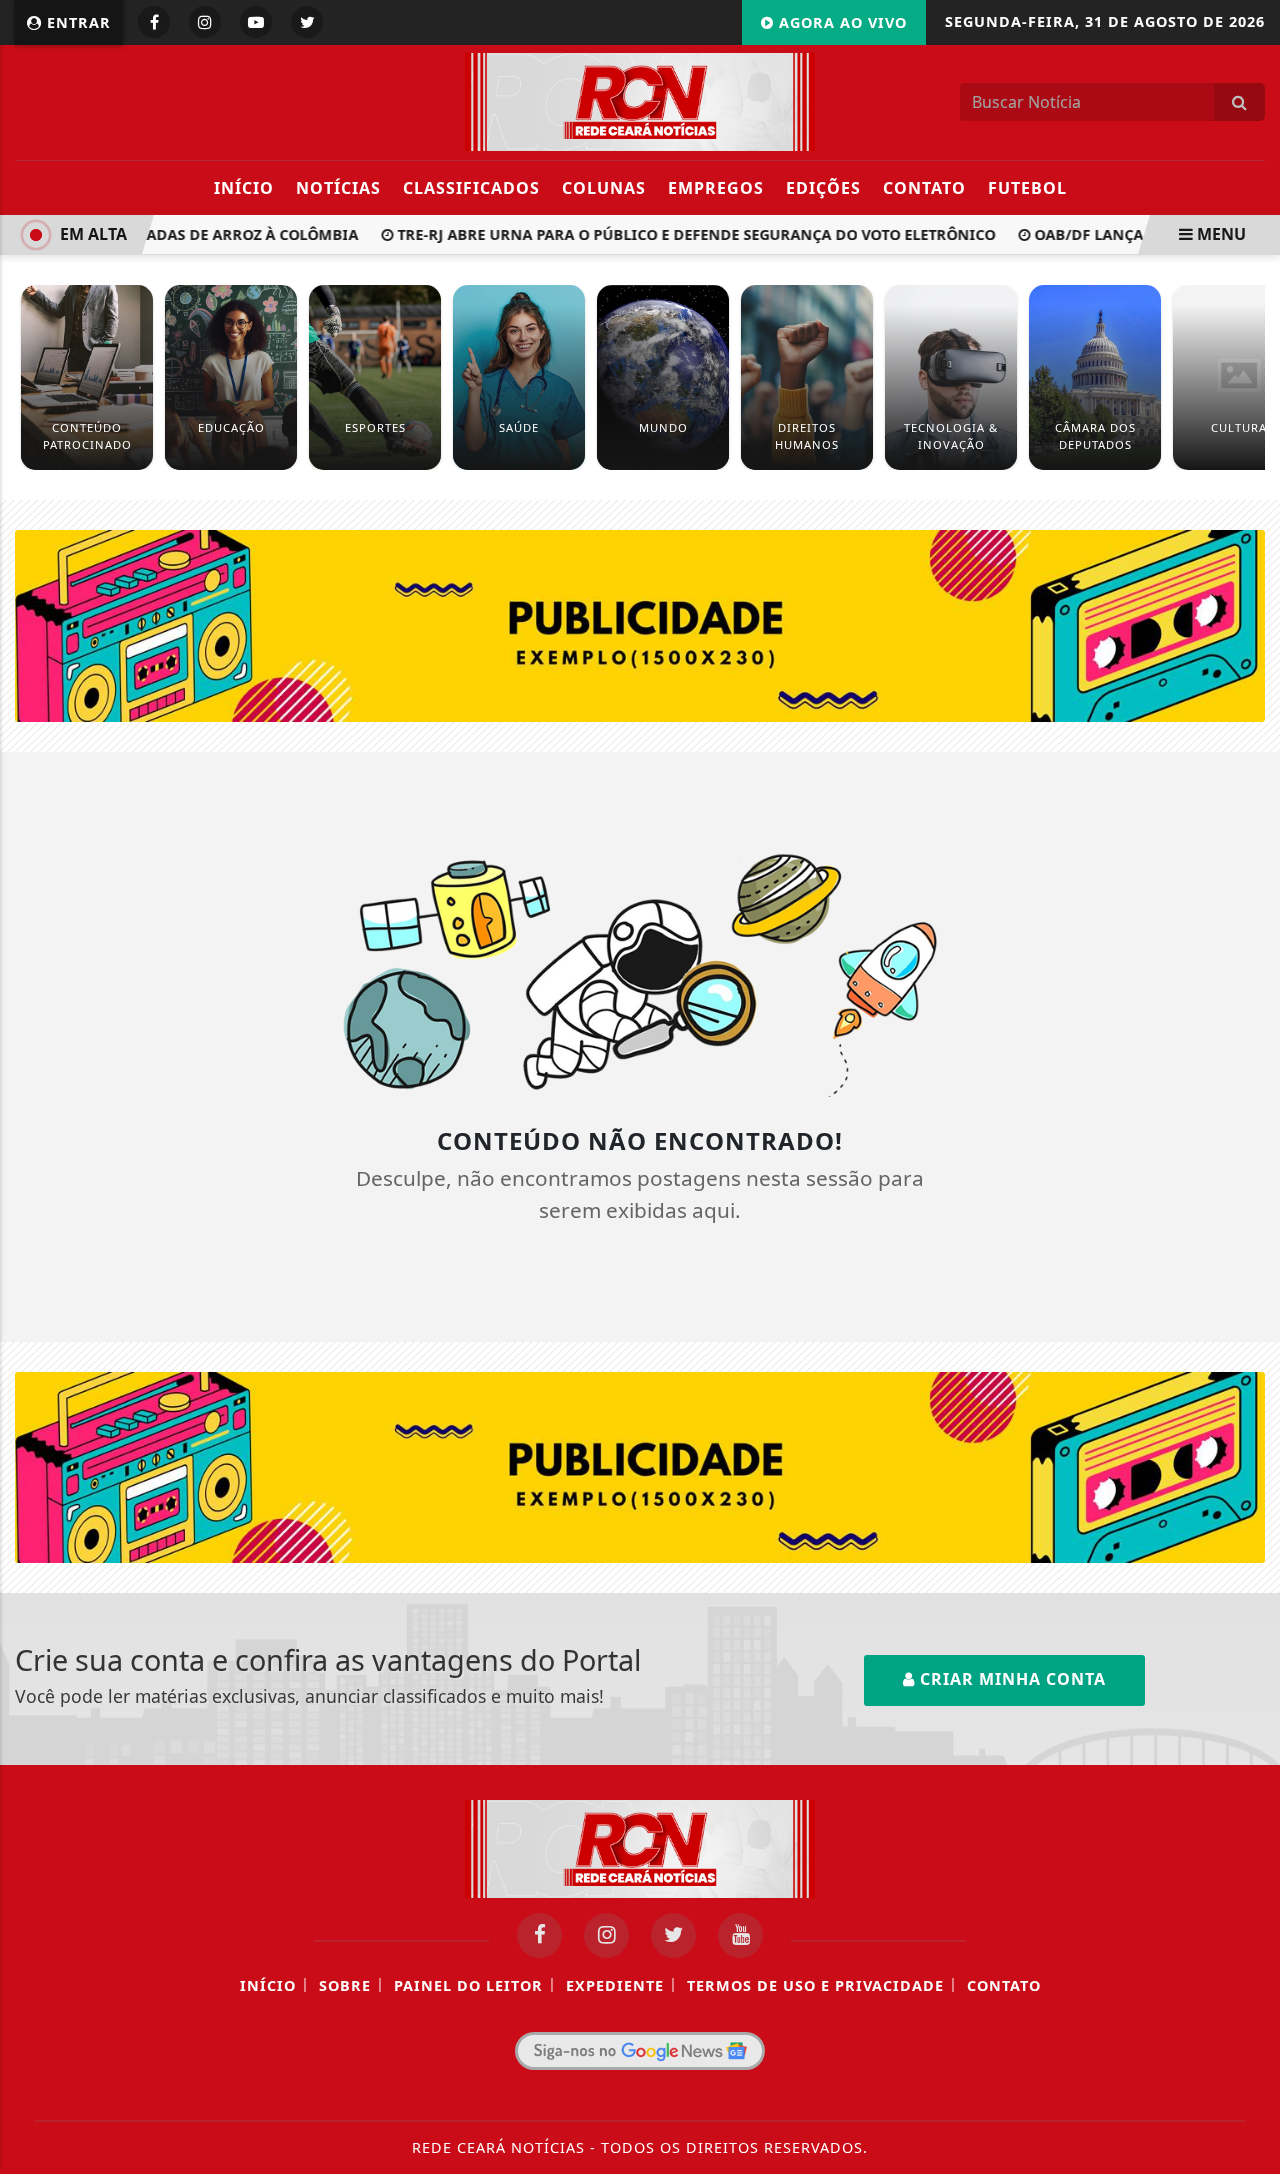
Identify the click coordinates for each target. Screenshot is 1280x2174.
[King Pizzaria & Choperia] (640, 624)
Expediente (615, 1985)
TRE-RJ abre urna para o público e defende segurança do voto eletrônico (681, 234)
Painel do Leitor (468, 1985)
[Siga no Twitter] (307, 22)
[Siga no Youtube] (256, 22)
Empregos (716, 188)
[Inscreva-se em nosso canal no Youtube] (740, 1935)
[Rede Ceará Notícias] (640, 100)
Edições (823, 188)
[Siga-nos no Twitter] (673, 1935)
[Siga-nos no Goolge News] (640, 2051)
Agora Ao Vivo (840, 22)
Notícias (338, 188)
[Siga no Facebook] (154, 22)
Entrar (76, 22)
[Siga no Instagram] (205, 22)
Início (244, 188)
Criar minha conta (1010, 1679)
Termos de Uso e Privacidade (815, 1985)
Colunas (604, 188)
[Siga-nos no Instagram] (606, 1935)
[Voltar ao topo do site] (1249, 1304)
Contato (924, 188)
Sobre (345, 1985)
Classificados (471, 188)
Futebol (1027, 188)
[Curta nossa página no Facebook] (539, 1935)
